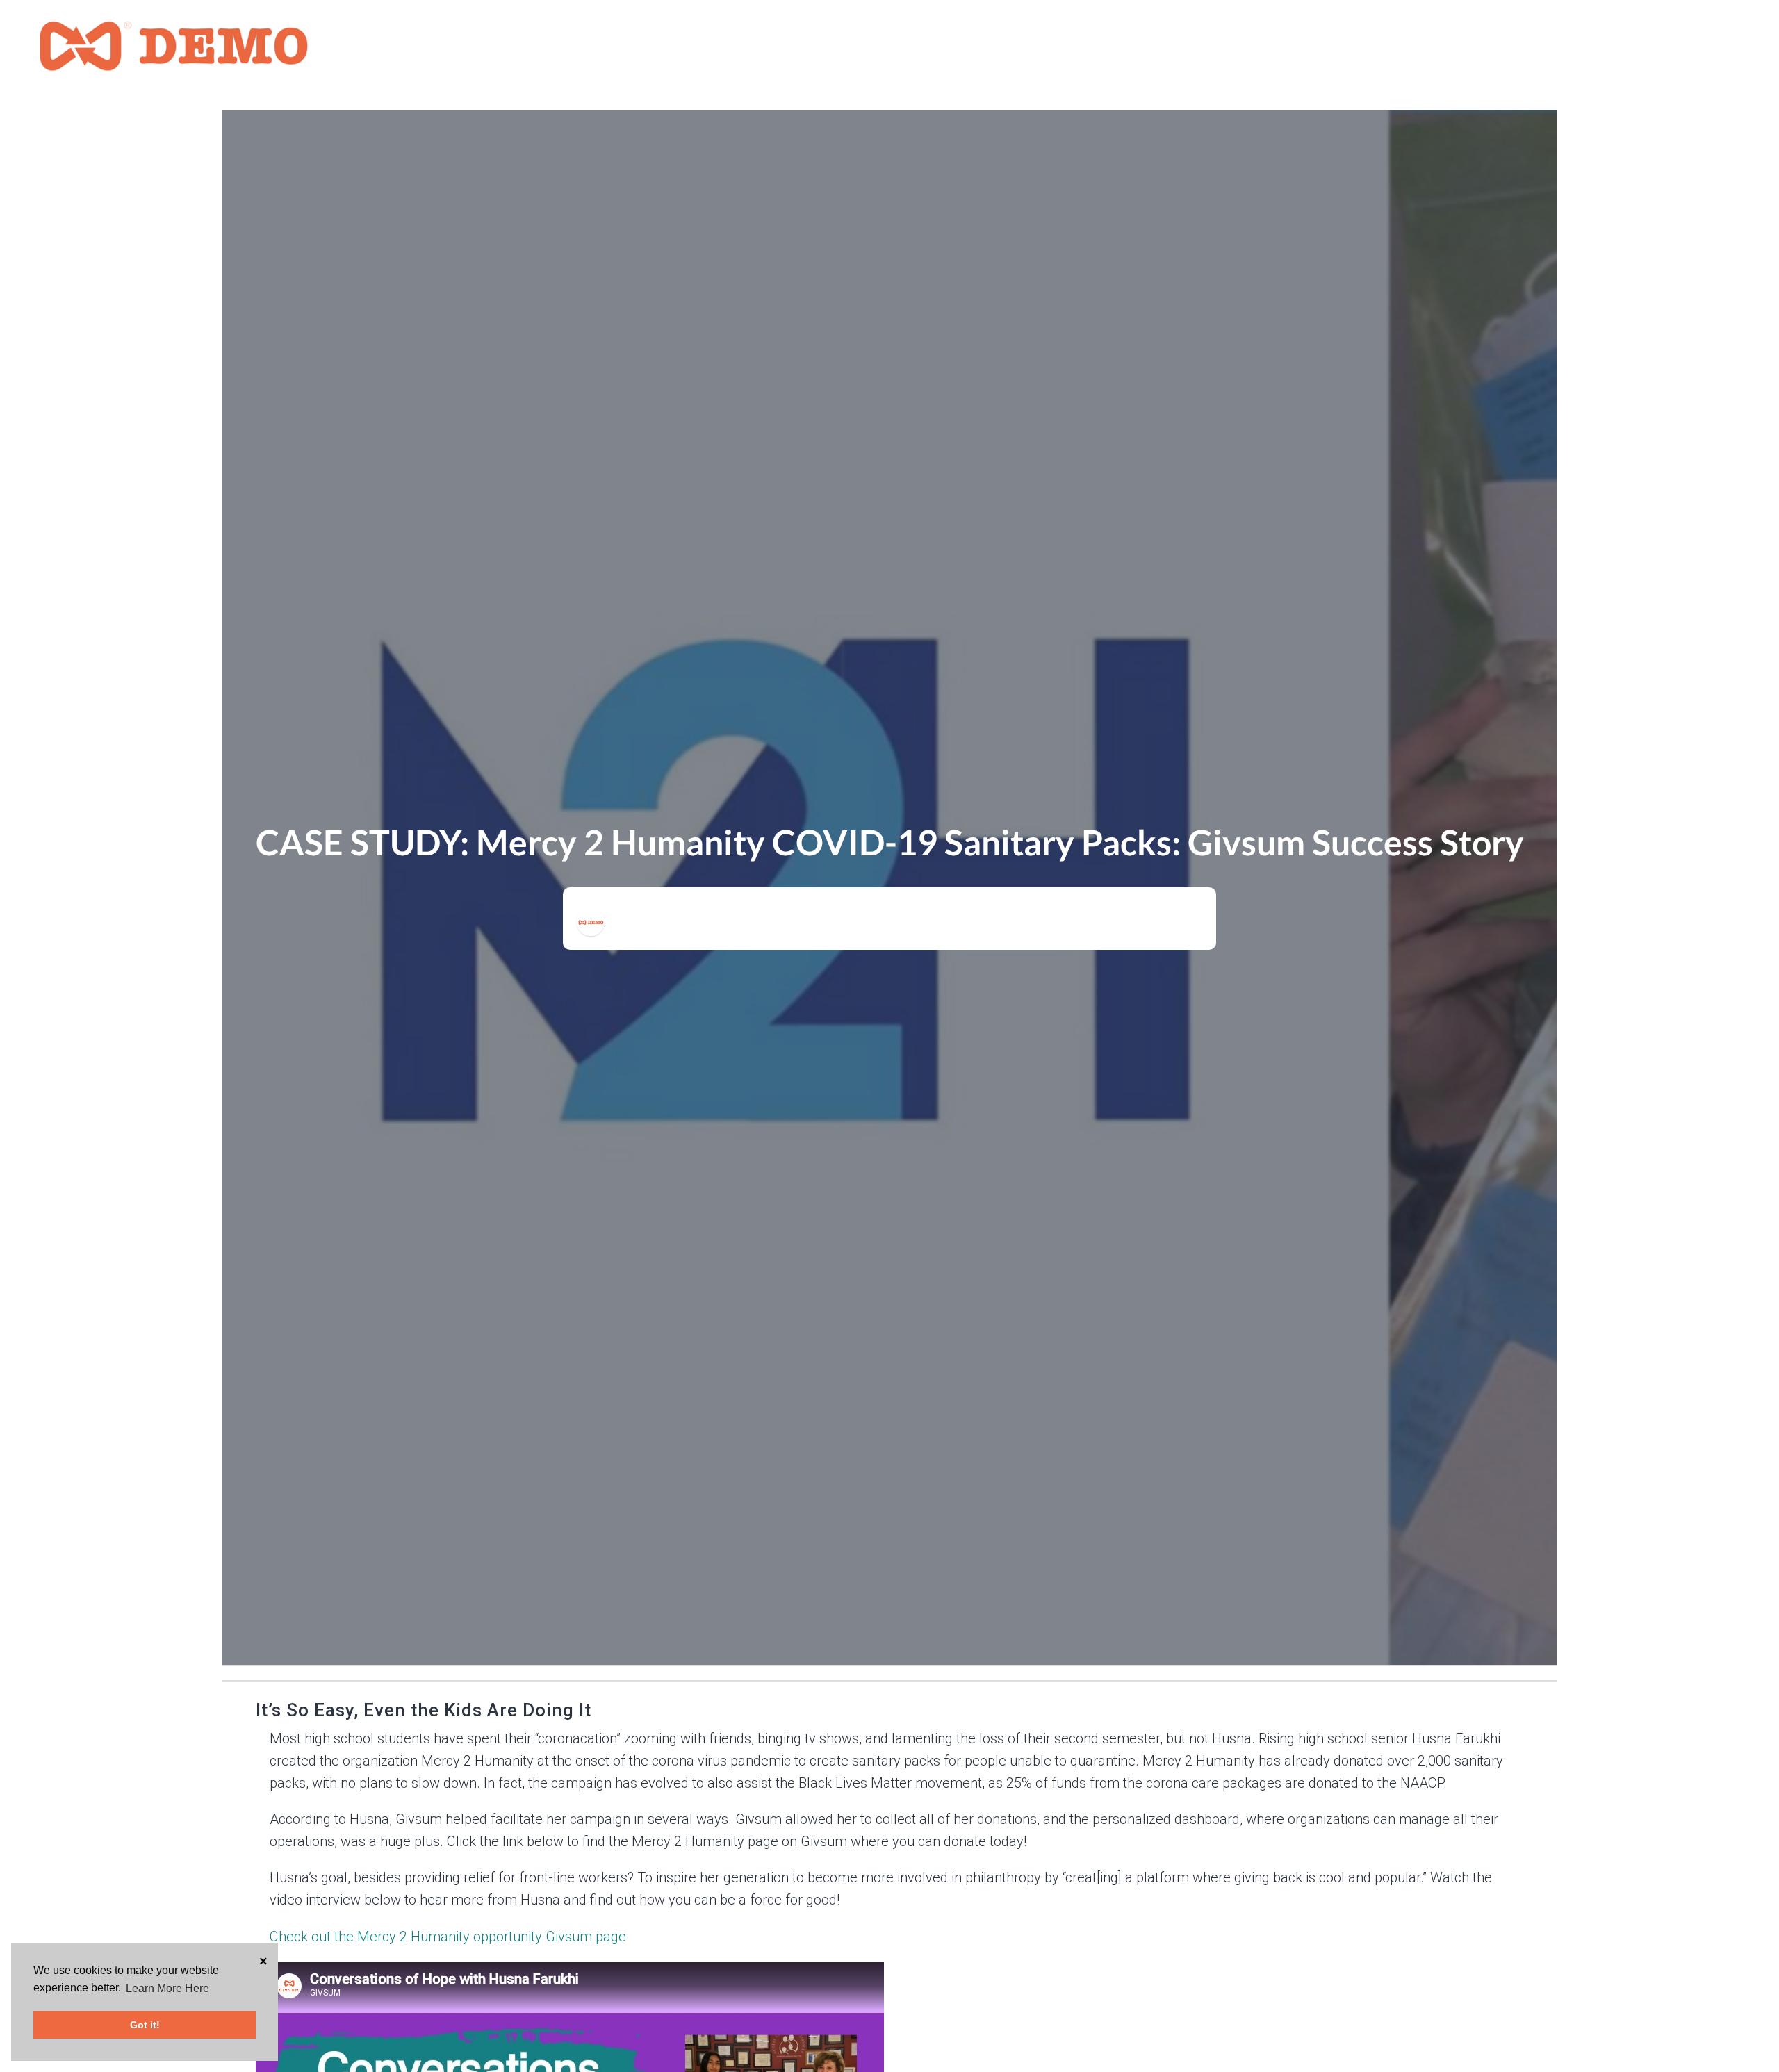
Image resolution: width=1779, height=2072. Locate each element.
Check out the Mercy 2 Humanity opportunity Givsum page (448, 1937)
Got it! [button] (145, 2025)
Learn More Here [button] (167, 1988)
